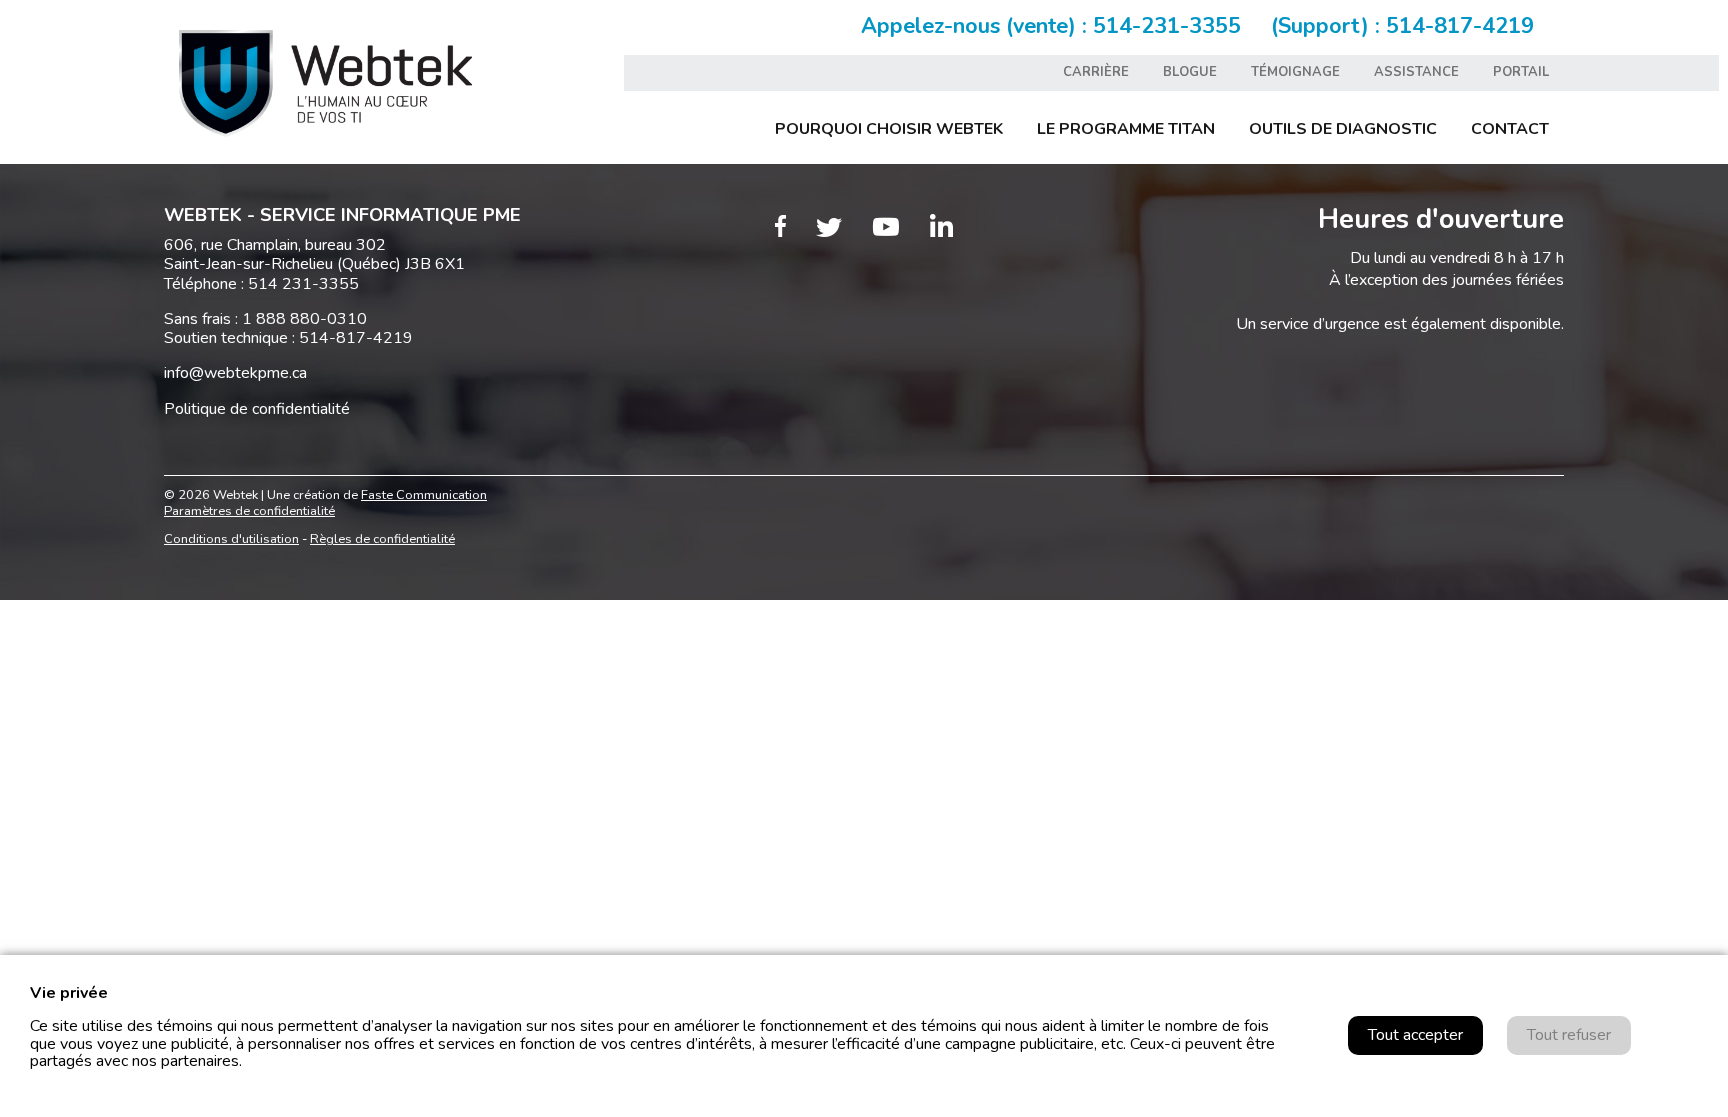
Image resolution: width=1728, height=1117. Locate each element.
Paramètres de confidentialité (249, 511)
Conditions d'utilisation (231, 539)
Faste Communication (424, 495)
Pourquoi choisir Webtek (889, 129)
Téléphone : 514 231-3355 (261, 284)
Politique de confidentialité (257, 409)
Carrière (1096, 72)
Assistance (1416, 72)
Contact (1510, 129)
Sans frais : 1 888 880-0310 (265, 319)
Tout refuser (1569, 1035)
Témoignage (1295, 72)
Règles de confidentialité (382, 539)
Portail (1521, 72)
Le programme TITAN (1126, 129)
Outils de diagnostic (1343, 129)
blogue (1190, 72)
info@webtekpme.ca (235, 373)
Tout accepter (1415, 1035)
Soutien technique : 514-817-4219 (288, 338)
